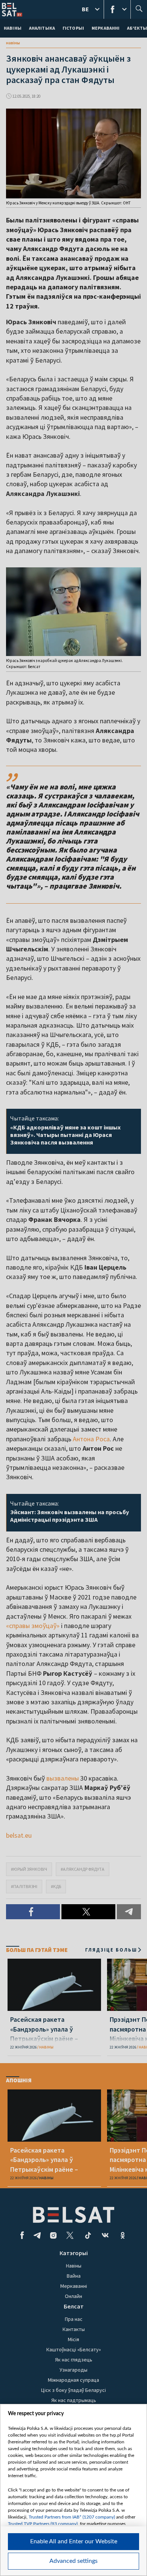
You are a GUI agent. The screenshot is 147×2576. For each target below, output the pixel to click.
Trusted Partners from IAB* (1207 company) (72, 2517)
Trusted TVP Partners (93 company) (43, 2524)
